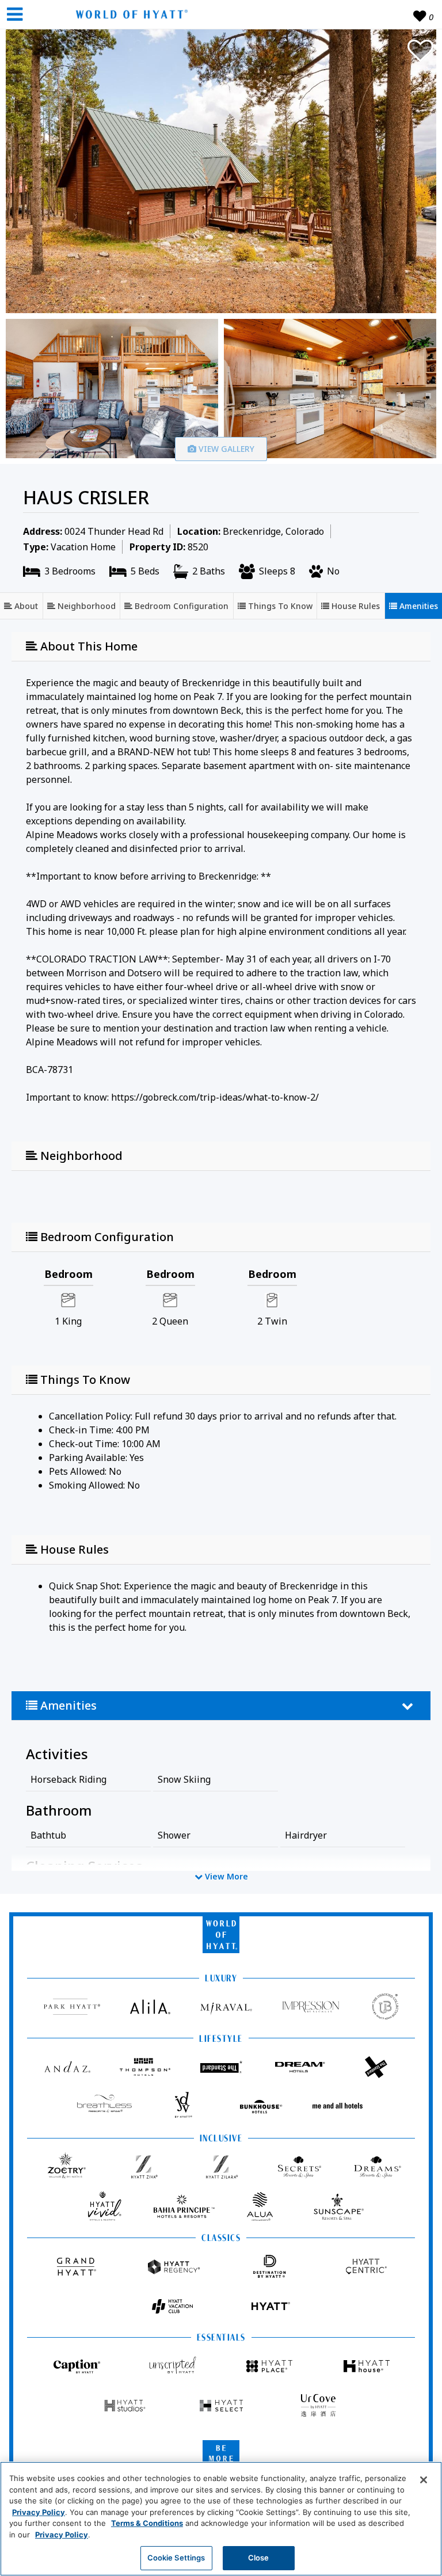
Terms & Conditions (147, 2523)
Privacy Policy (39, 2512)
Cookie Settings (176, 2558)
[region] (221, 2519)
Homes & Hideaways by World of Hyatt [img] (129, 14)
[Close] (424, 2480)
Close (259, 2558)
